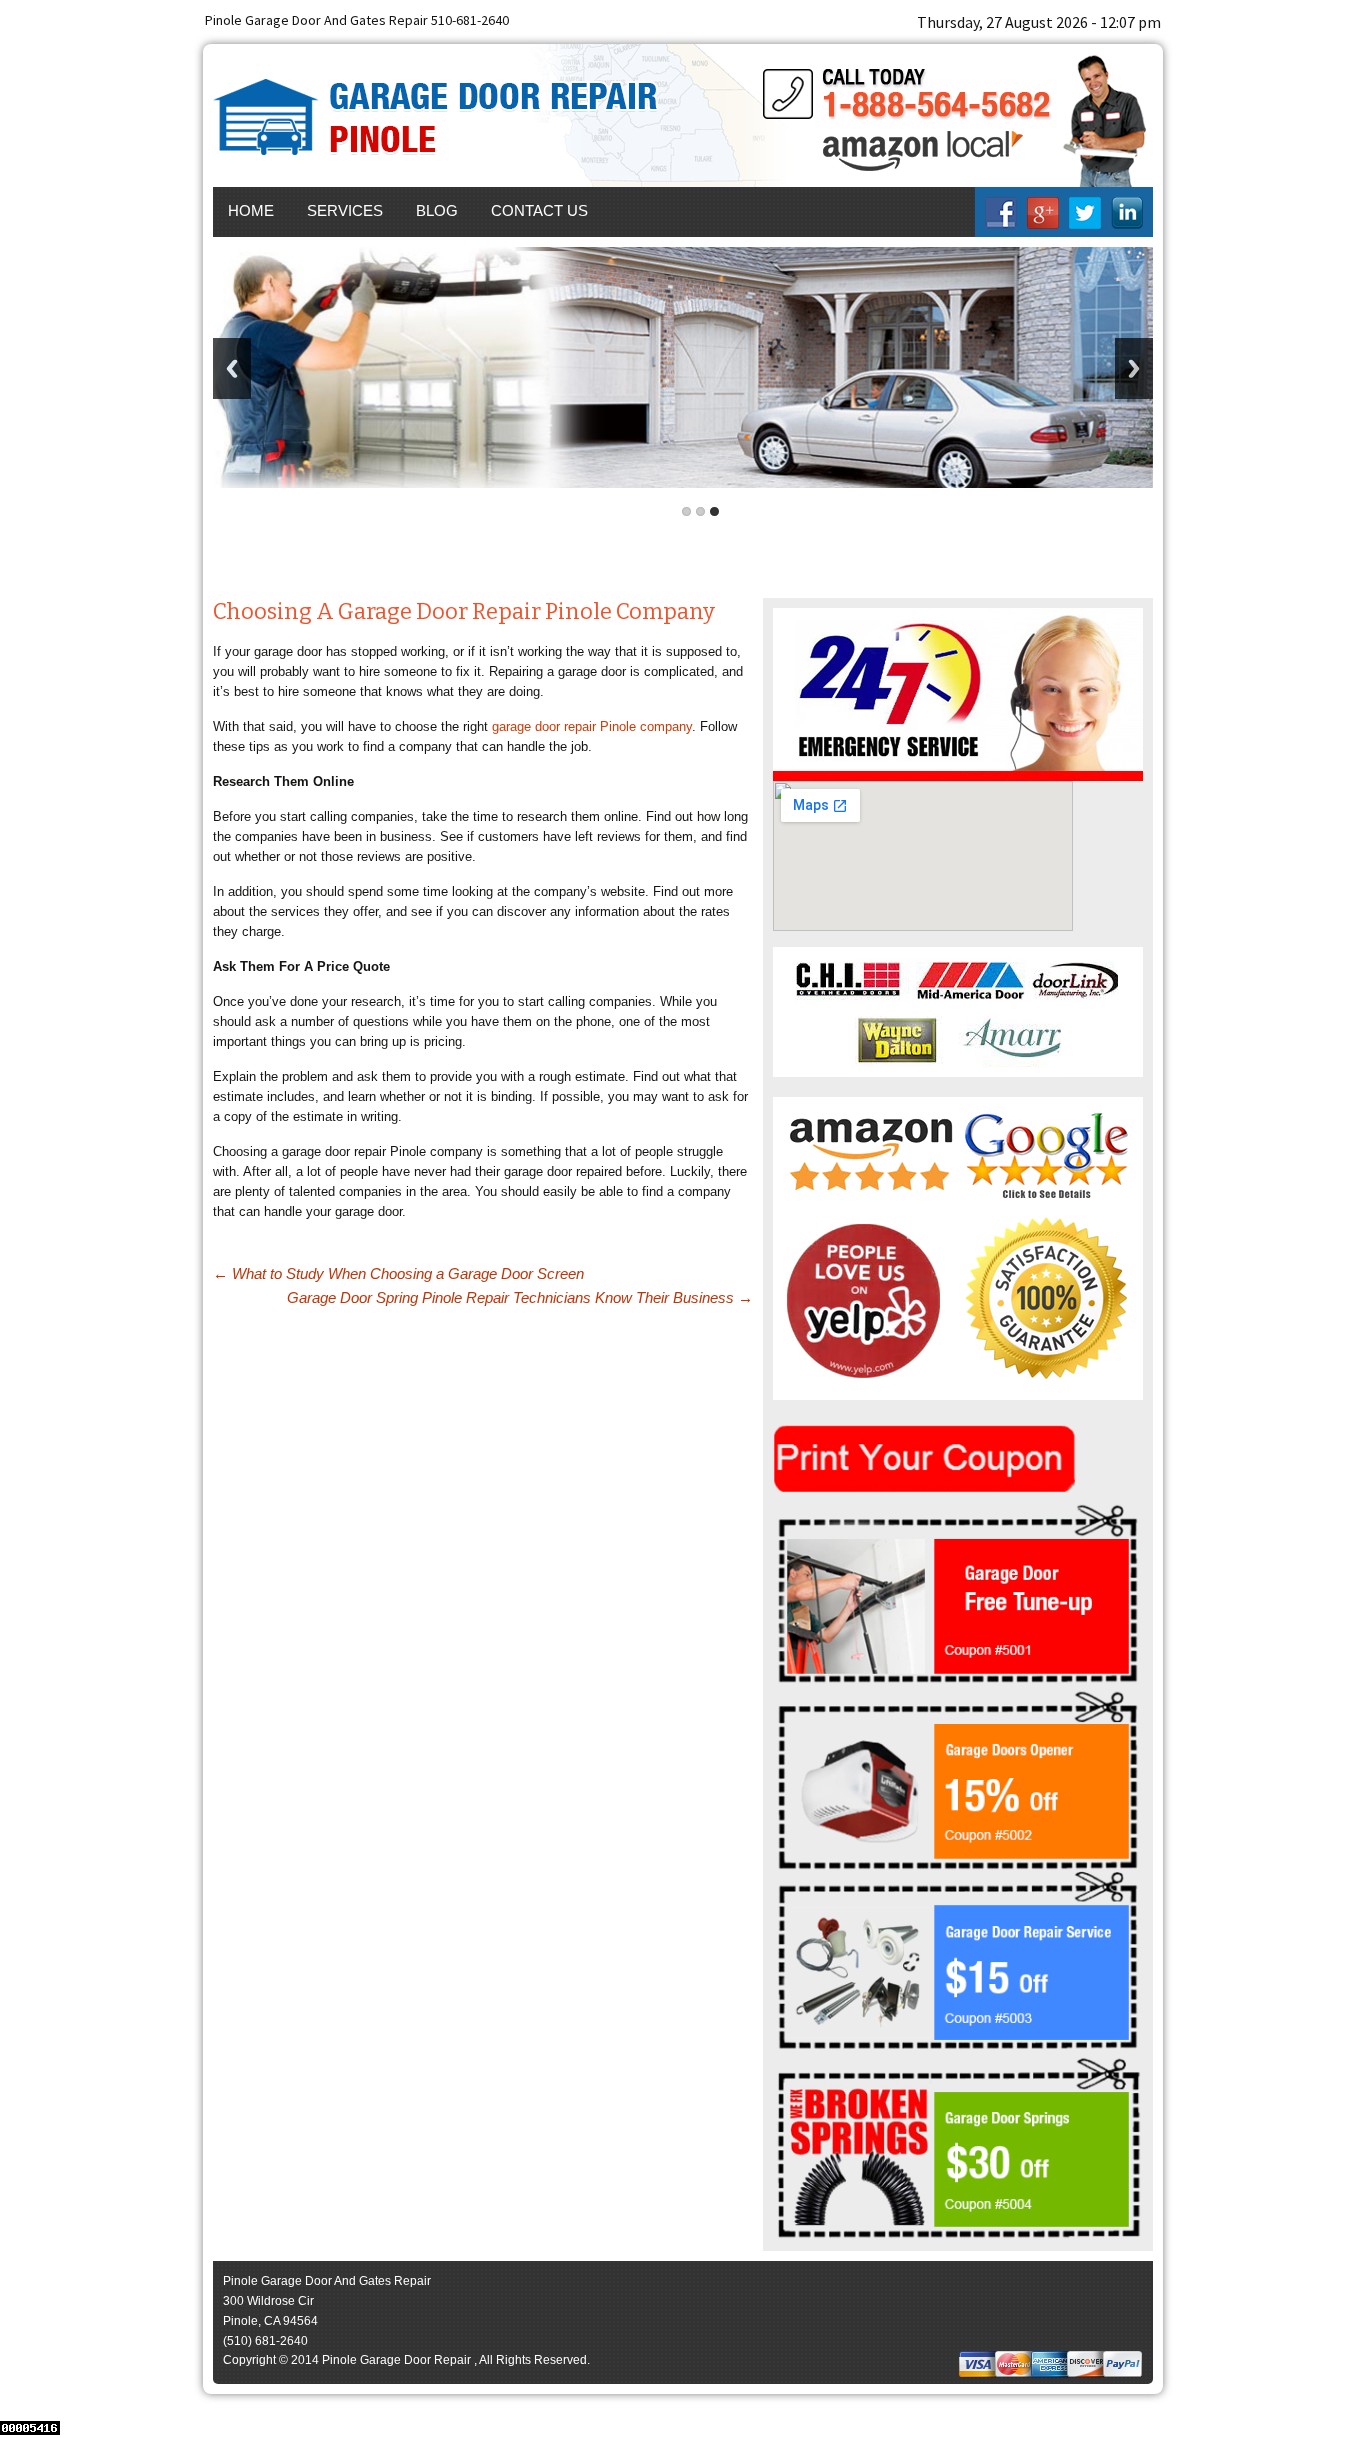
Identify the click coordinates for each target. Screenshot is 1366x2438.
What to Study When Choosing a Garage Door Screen (398, 1273)
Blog (437, 210)
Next (1134, 368)
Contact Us (539, 210)
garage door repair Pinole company (592, 726)
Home (251, 210)
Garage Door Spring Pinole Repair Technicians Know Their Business (520, 1297)
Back (232, 368)
